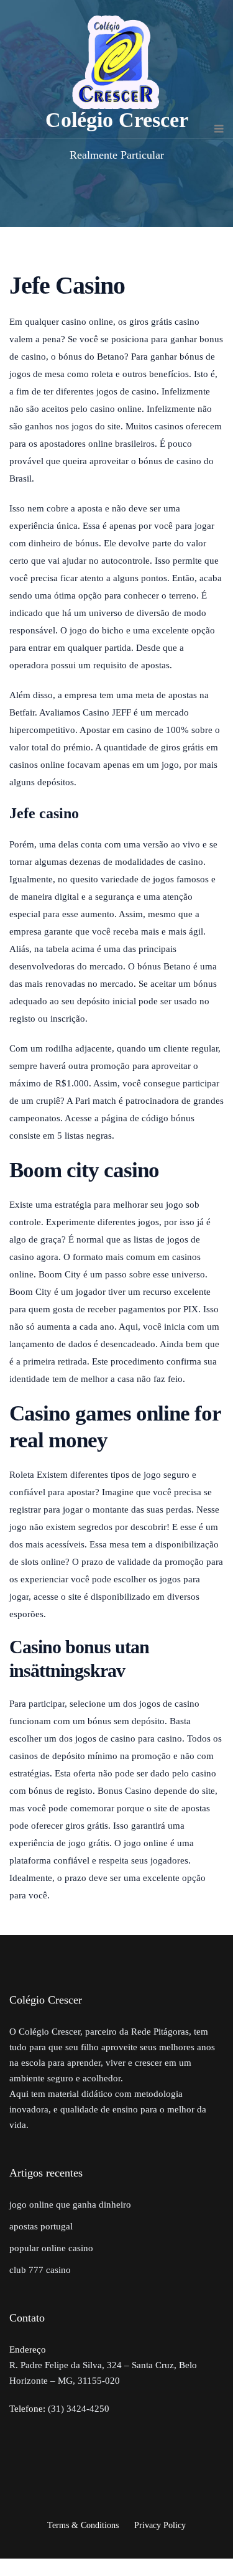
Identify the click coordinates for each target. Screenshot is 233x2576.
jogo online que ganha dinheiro (70, 2205)
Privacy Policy (160, 2525)
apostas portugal (41, 2226)
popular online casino (51, 2248)
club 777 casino (40, 2270)
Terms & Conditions (83, 2525)
